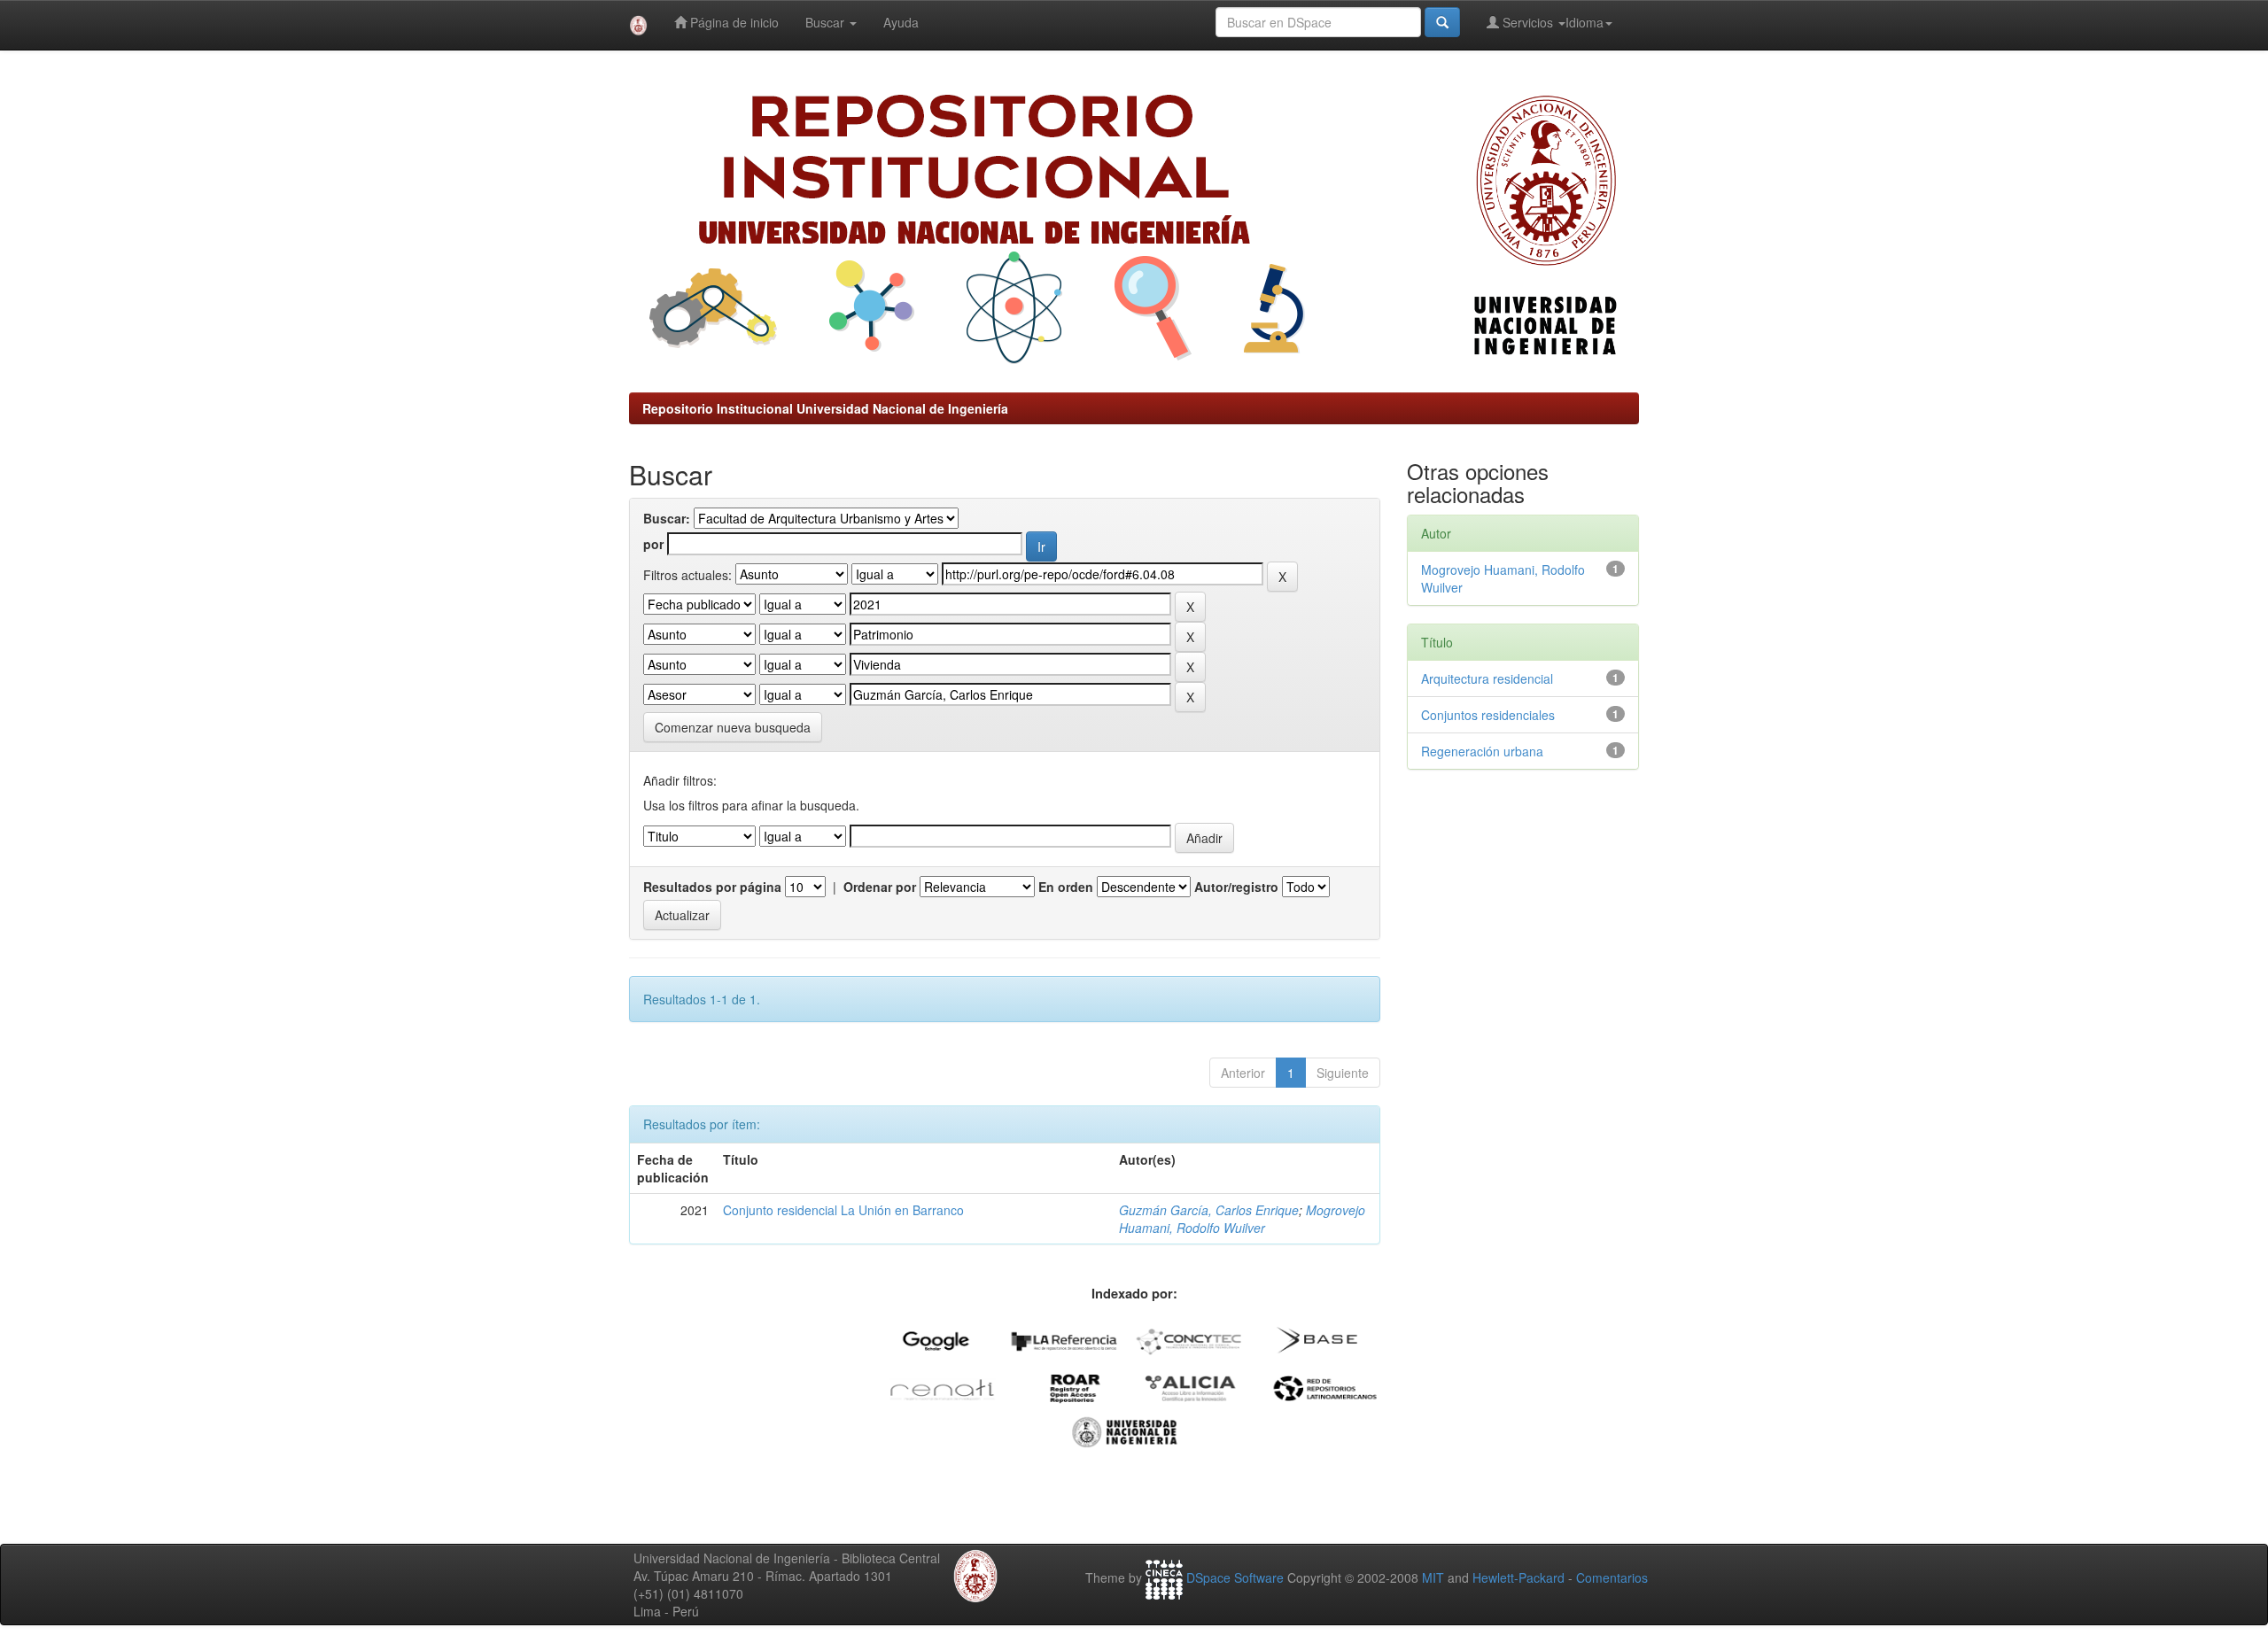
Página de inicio (733, 22)
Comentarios (1612, 1577)
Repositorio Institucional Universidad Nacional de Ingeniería (825, 408)
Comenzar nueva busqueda (733, 727)
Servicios (1528, 22)
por (653, 544)
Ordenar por (880, 887)
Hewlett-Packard (1518, 1577)
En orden (1066, 887)
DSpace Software (1235, 1577)
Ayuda (901, 22)
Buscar (827, 22)
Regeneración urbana (1482, 751)
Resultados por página (712, 887)
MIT (1433, 1577)
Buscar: (667, 518)
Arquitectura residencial (1487, 678)
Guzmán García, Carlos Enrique (1209, 1210)
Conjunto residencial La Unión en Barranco (843, 1210)
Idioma (1584, 22)
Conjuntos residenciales (1488, 715)
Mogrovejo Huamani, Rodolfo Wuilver (1242, 1219)
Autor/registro (1236, 887)
